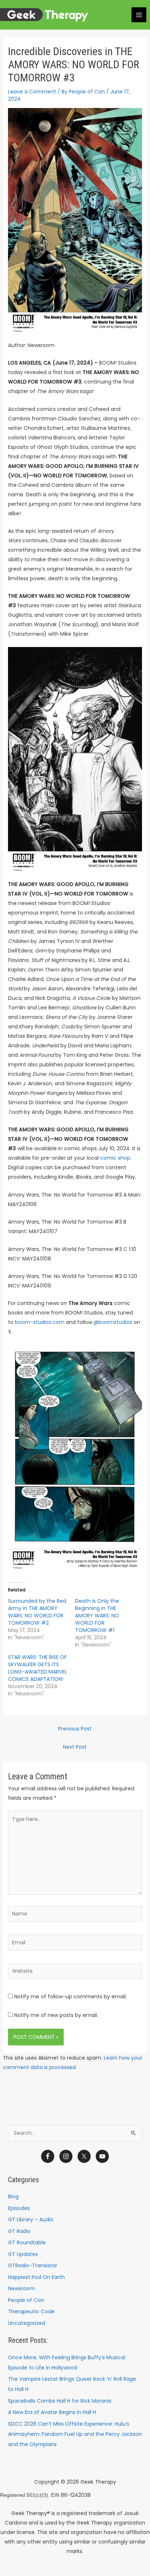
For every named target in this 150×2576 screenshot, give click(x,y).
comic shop (115, 1158)
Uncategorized (27, 2323)
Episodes (19, 2208)
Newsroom (21, 2288)
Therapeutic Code (31, 2311)
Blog (13, 2196)
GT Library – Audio (31, 2219)
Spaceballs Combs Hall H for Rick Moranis (60, 2401)
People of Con (26, 2300)
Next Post (75, 1747)
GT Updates (23, 2254)
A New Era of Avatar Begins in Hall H (52, 2412)
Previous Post (75, 1729)
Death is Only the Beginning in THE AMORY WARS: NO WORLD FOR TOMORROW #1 (97, 1616)
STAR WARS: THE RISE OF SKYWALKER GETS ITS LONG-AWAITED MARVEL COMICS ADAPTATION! (37, 1668)
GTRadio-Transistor (33, 2265)
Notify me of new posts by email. (56, 2015)
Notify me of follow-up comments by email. (70, 1997)
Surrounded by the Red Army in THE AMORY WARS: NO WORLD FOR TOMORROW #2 (37, 1612)
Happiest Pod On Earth (36, 2277)
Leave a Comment (32, 92)
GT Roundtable (27, 2242)
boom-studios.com (40, 1322)
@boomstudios (113, 1322)
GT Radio (19, 2231)
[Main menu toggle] (139, 15)
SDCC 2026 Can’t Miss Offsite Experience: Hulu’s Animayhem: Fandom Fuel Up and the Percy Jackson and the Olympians (75, 2434)
